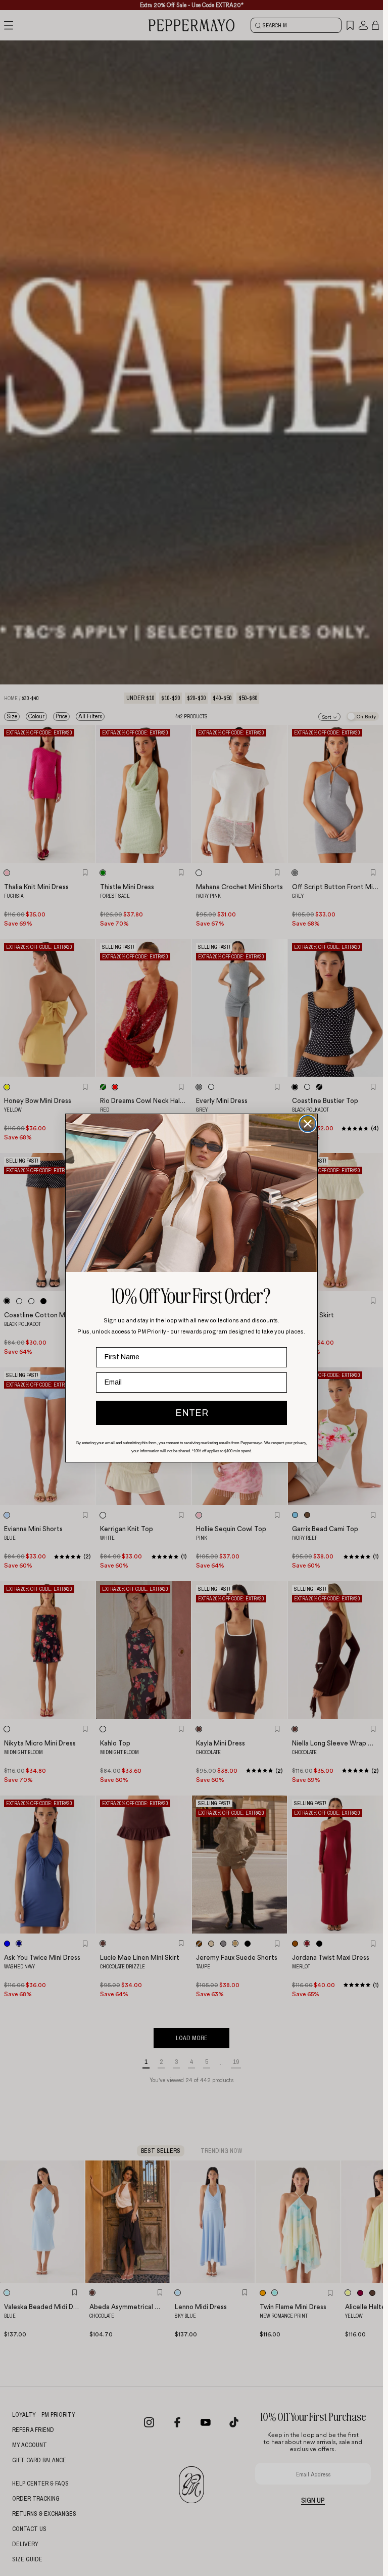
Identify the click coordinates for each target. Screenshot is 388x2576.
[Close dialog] (308, 1124)
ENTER (192, 1413)
